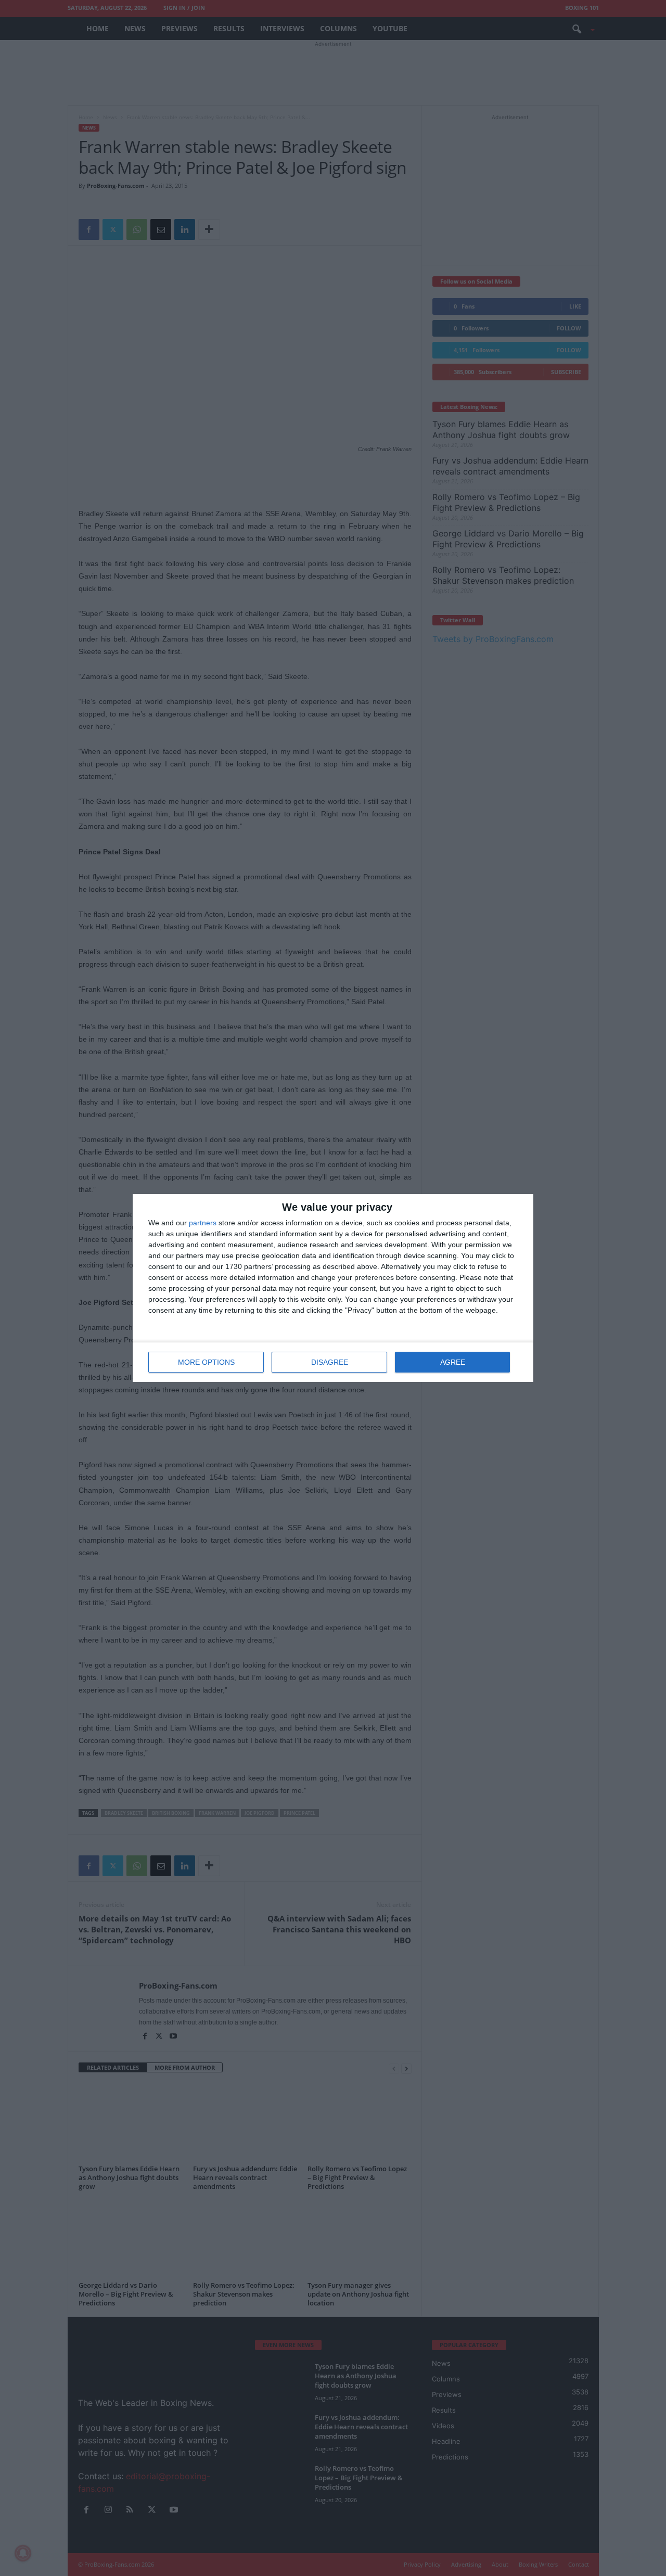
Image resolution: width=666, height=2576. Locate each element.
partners (203, 1223)
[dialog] (333, 1288)
